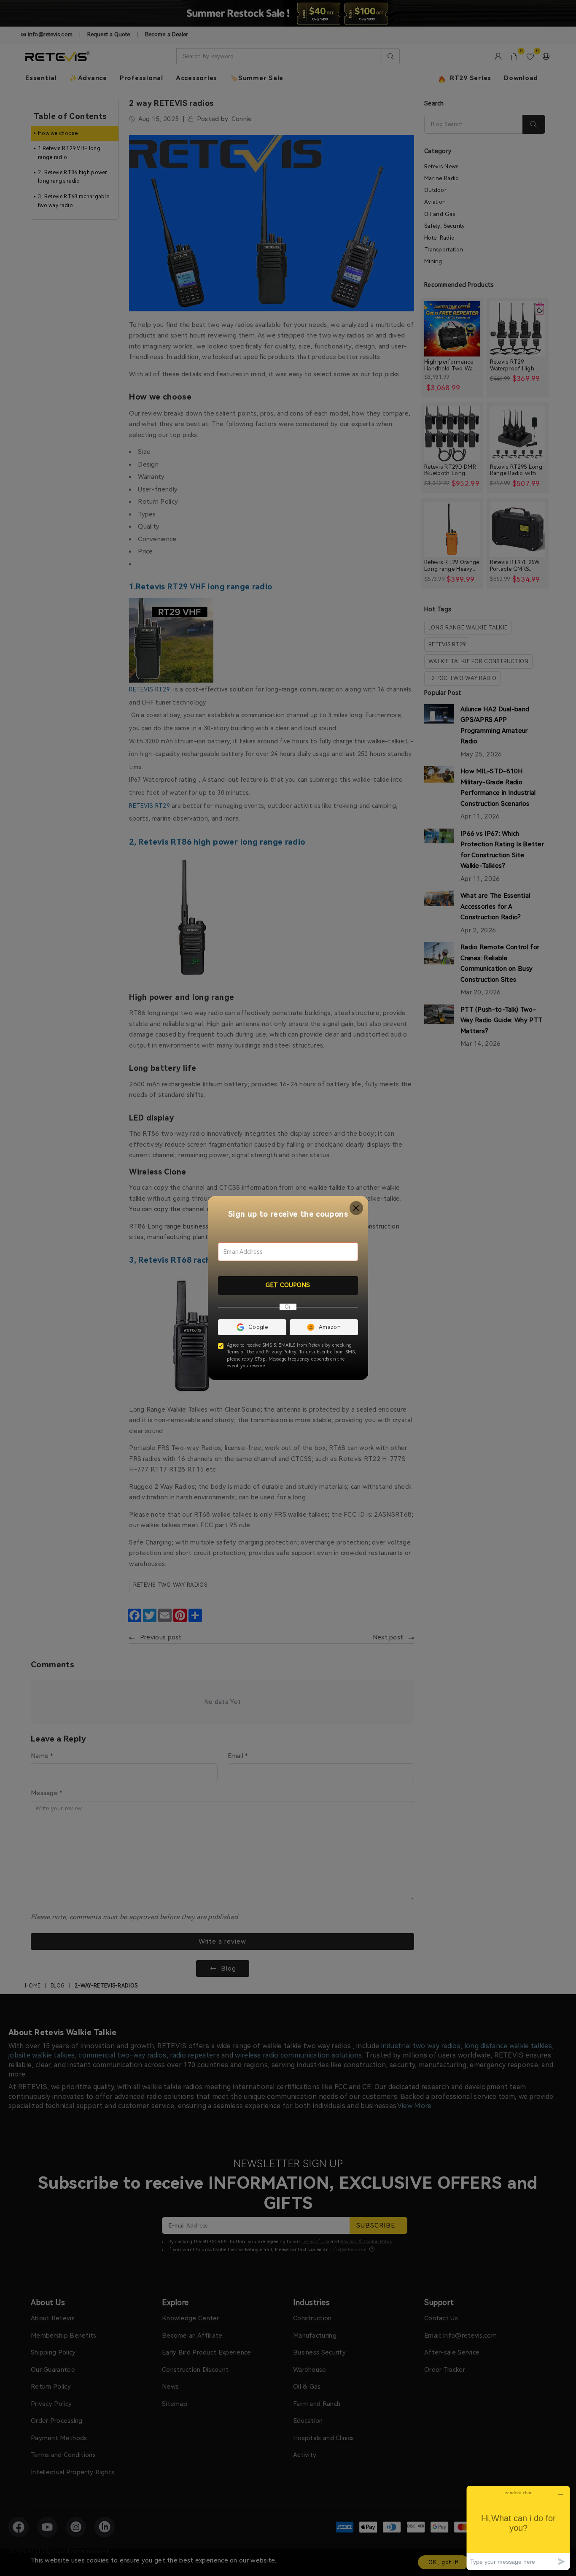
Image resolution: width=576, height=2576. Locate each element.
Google (258, 1327)
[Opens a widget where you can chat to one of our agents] (518, 2528)
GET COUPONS (288, 1285)
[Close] (357, 1208)
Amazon (330, 1327)
